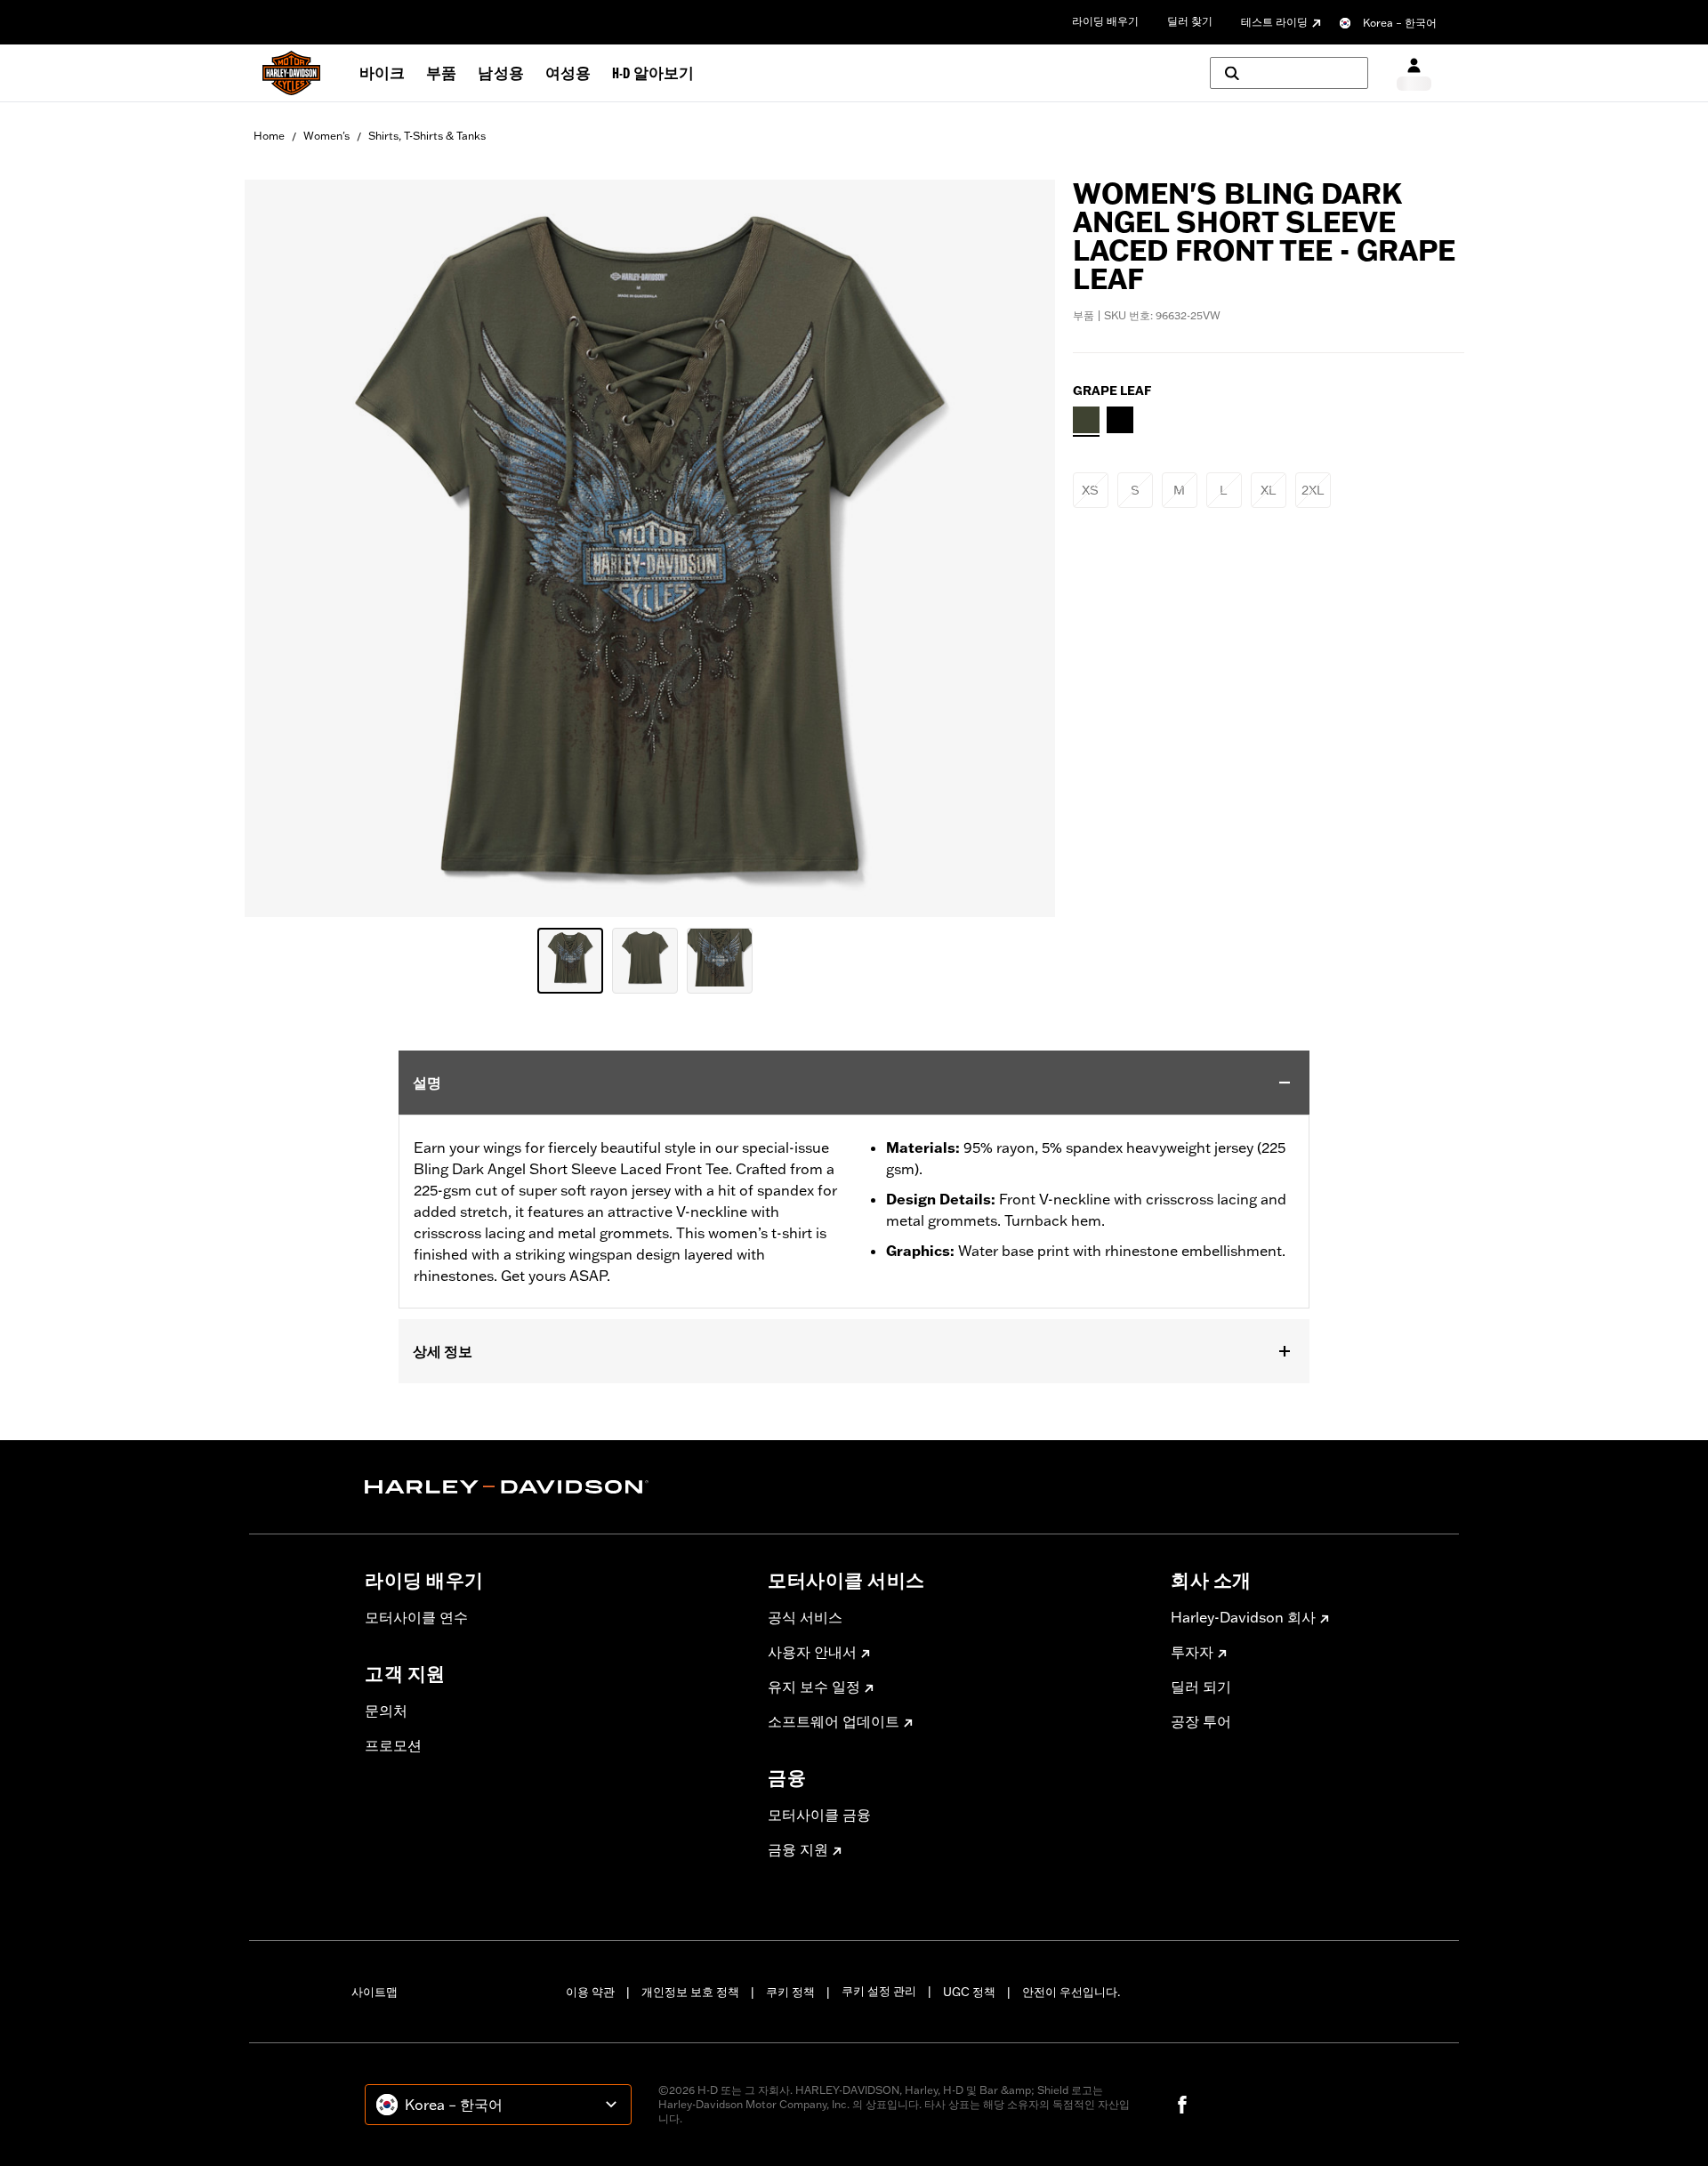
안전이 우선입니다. (1071, 1992)
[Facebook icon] (1182, 2105)
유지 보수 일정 (814, 1687)
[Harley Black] (1120, 420)
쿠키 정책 (790, 1992)
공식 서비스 (805, 1617)
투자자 (1192, 1652)
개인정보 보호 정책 (690, 1992)
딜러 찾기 (1190, 21)
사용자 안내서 (812, 1652)
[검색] (1289, 73)
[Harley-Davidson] (553, 1487)
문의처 (386, 1711)
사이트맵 (375, 1992)
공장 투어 (1201, 1721)
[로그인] (1414, 73)
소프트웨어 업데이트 (834, 1721)
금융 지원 (798, 1849)
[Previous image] (280, 548)
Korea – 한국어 (1400, 23)
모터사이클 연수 (416, 1617)
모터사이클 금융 (819, 1815)
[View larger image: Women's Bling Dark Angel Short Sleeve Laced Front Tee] (650, 546)
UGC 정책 (969, 1992)
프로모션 (393, 1745)
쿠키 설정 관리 (879, 1991)
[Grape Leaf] (1086, 420)
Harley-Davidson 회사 (1243, 1617)
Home (269, 136)
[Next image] (1019, 548)
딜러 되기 (1201, 1687)
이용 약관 (590, 1992)
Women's (326, 136)
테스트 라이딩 (1274, 22)
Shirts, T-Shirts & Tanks (427, 136)
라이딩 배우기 (1105, 21)
